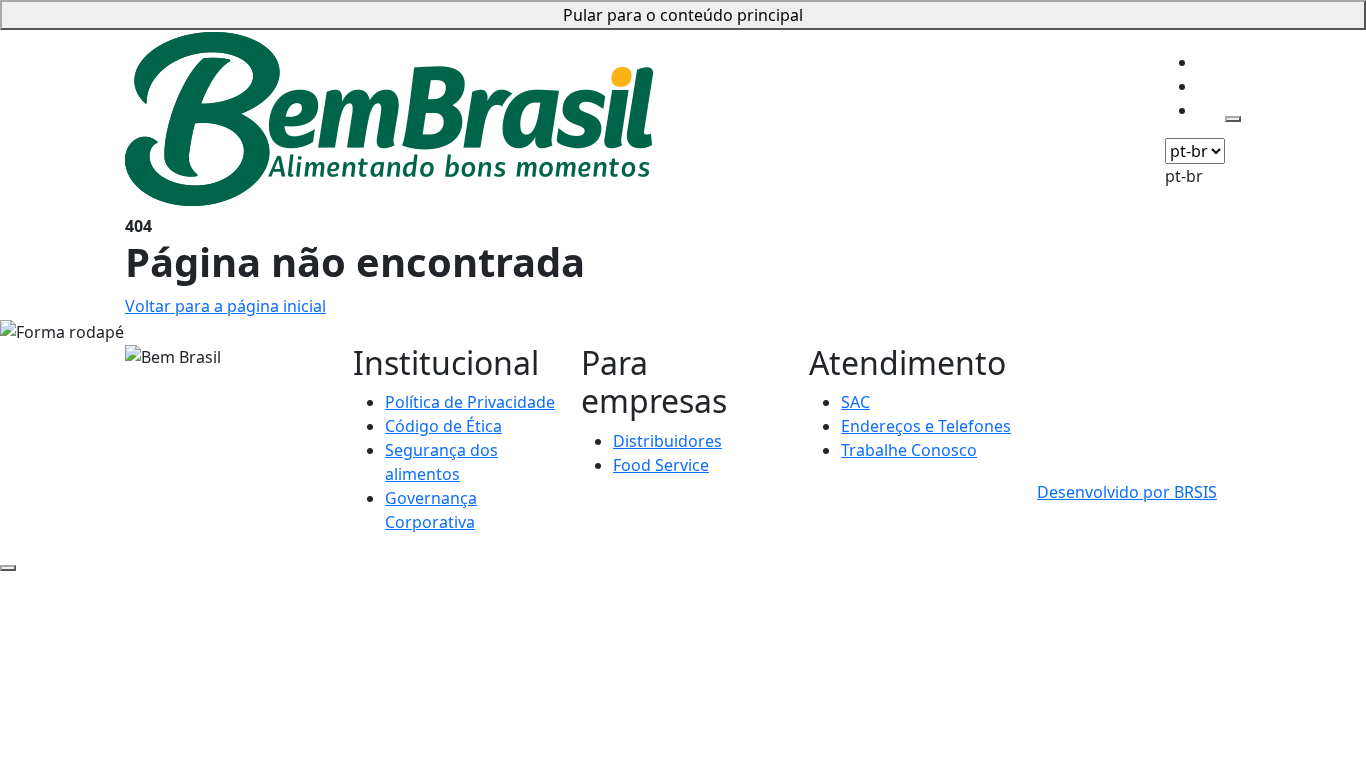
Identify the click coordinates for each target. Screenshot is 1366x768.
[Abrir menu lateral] (1233, 119)
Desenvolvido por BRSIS (1127, 492)
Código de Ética (443, 426)
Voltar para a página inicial (225, 306)
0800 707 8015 (1090, 356)
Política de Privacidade (470, 402)
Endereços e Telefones (926, 426)
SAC (855, 402)
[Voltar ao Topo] (8, 568)
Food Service (661, 465)
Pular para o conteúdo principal (683, 15)
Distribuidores (667, 441)
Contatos (689, 31)
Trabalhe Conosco (909, 450)
